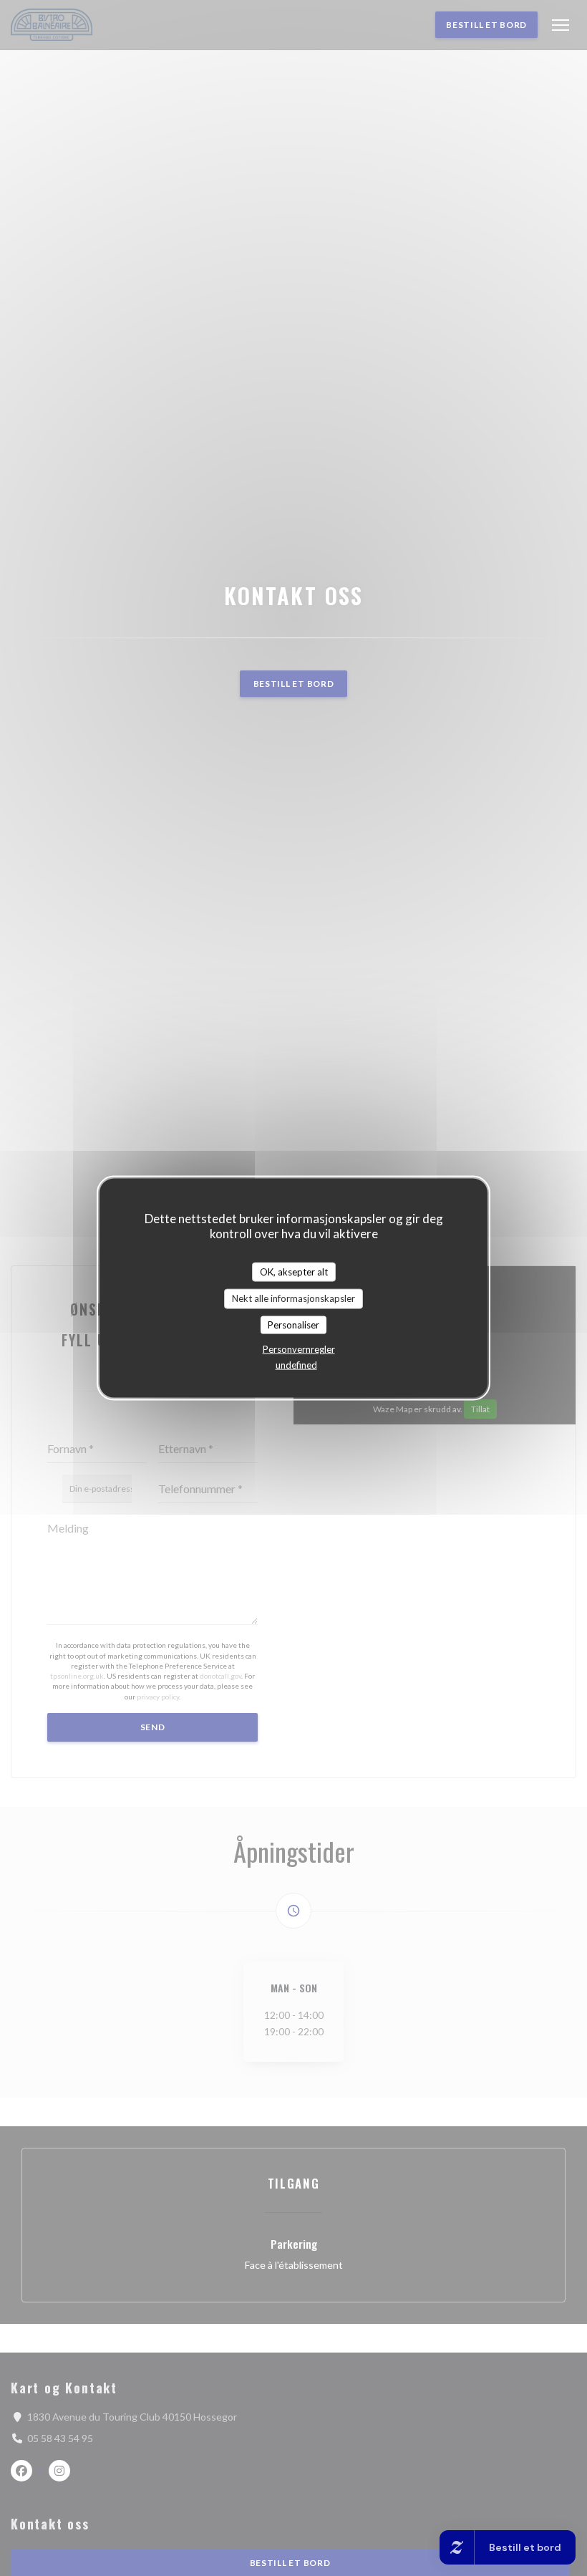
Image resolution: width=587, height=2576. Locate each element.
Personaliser (293, 1324)
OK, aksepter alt (294, 1271)
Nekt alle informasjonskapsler (293, 1298)
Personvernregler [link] (299, 1349)
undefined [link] (296, 1365)
